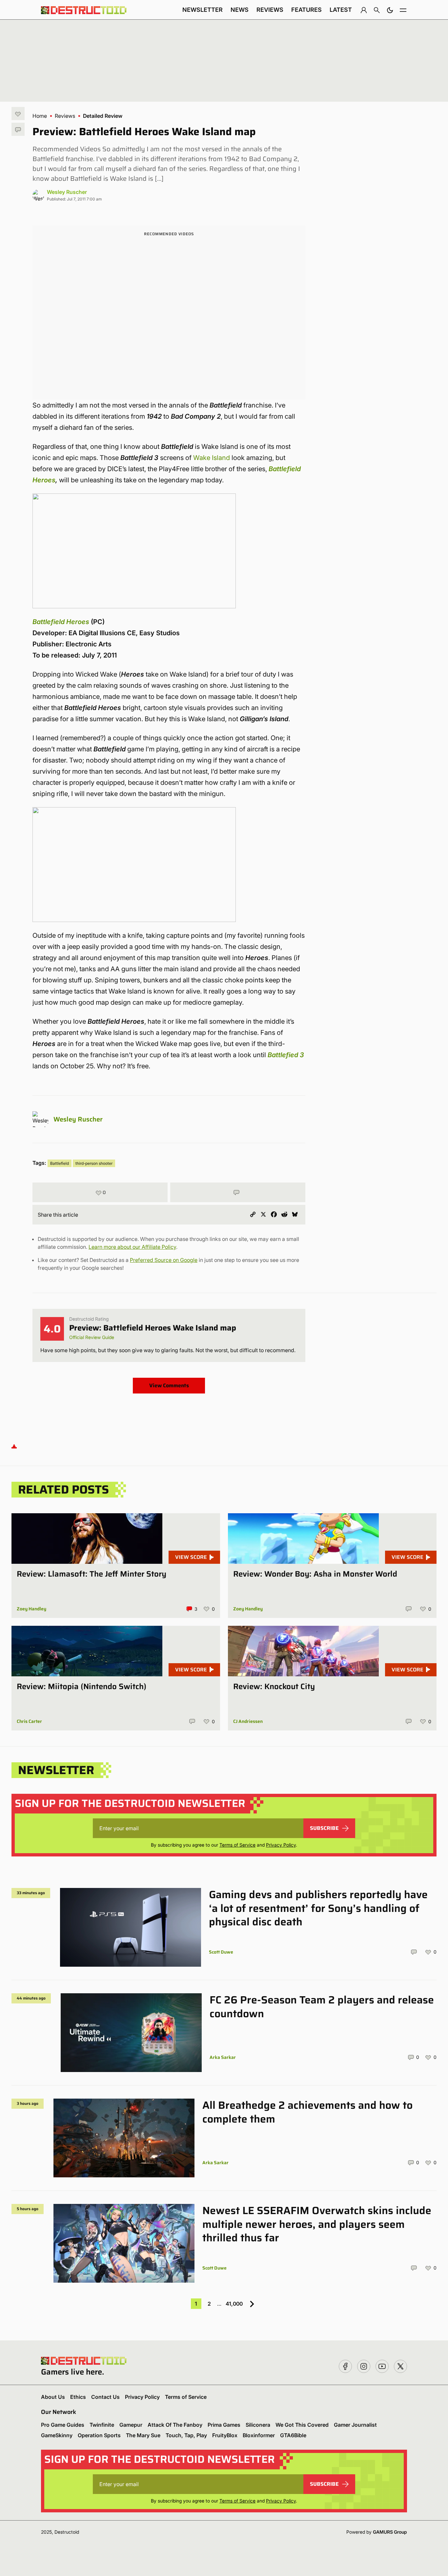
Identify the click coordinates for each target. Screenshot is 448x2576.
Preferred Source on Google (164, 1260)
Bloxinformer (259, 2435)
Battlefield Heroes (61, 622)
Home (40, 116)
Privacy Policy (281, 1845)
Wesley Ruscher (67, 192)
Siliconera (258, 2425)
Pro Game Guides (63, 2425)
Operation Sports (99, 2435)
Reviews (270, 10)
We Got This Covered (302, 2425)
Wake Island (212, 458)
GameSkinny (57, 2435)
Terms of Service (237, 1845)
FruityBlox (225, 2435)
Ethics (78, 2397)
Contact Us (105, 2397)
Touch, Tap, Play (186, 2435)
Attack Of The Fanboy (175, 2425)
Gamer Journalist (355, 2425)
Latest (341, 10)
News (240, 10)
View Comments (169, 1385)
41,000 (234, 2304)
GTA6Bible (293, 2435)
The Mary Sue (143, 2435)
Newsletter (203, 10)
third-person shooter (94, 1163)
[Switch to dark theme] (390, 10)
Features (306, 10)
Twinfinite (102, 2425)
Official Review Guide (92, 1337)
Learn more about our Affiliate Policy (132, 1247)
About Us (53, 2397)
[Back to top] (14, 1446)
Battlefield (60, 1163)
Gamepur (131, 2425)
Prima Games (224, 2425)
